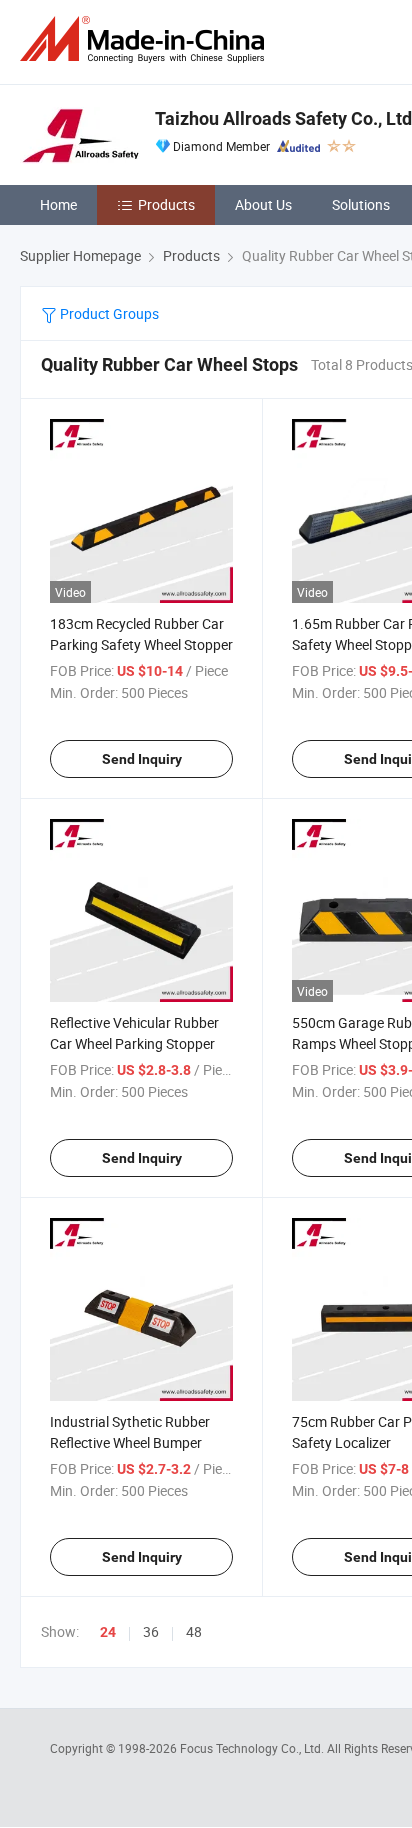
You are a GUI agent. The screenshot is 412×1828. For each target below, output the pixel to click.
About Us (263, 204)
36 (151, 1631)
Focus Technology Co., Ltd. (253, 1748)
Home (58, 204)
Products (166, 204)
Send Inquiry (142, 759)
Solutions (361, 204)
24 (108, 1632)
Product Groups (108, 313)
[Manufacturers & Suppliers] (146, 39)
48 (194, 1631)
